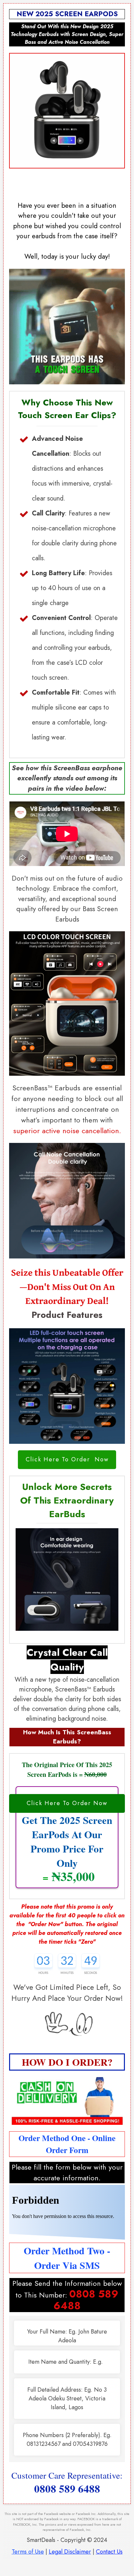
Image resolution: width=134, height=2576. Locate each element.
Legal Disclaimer (70, 2552)
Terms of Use (28, 2552)
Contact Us (109, 2552)
